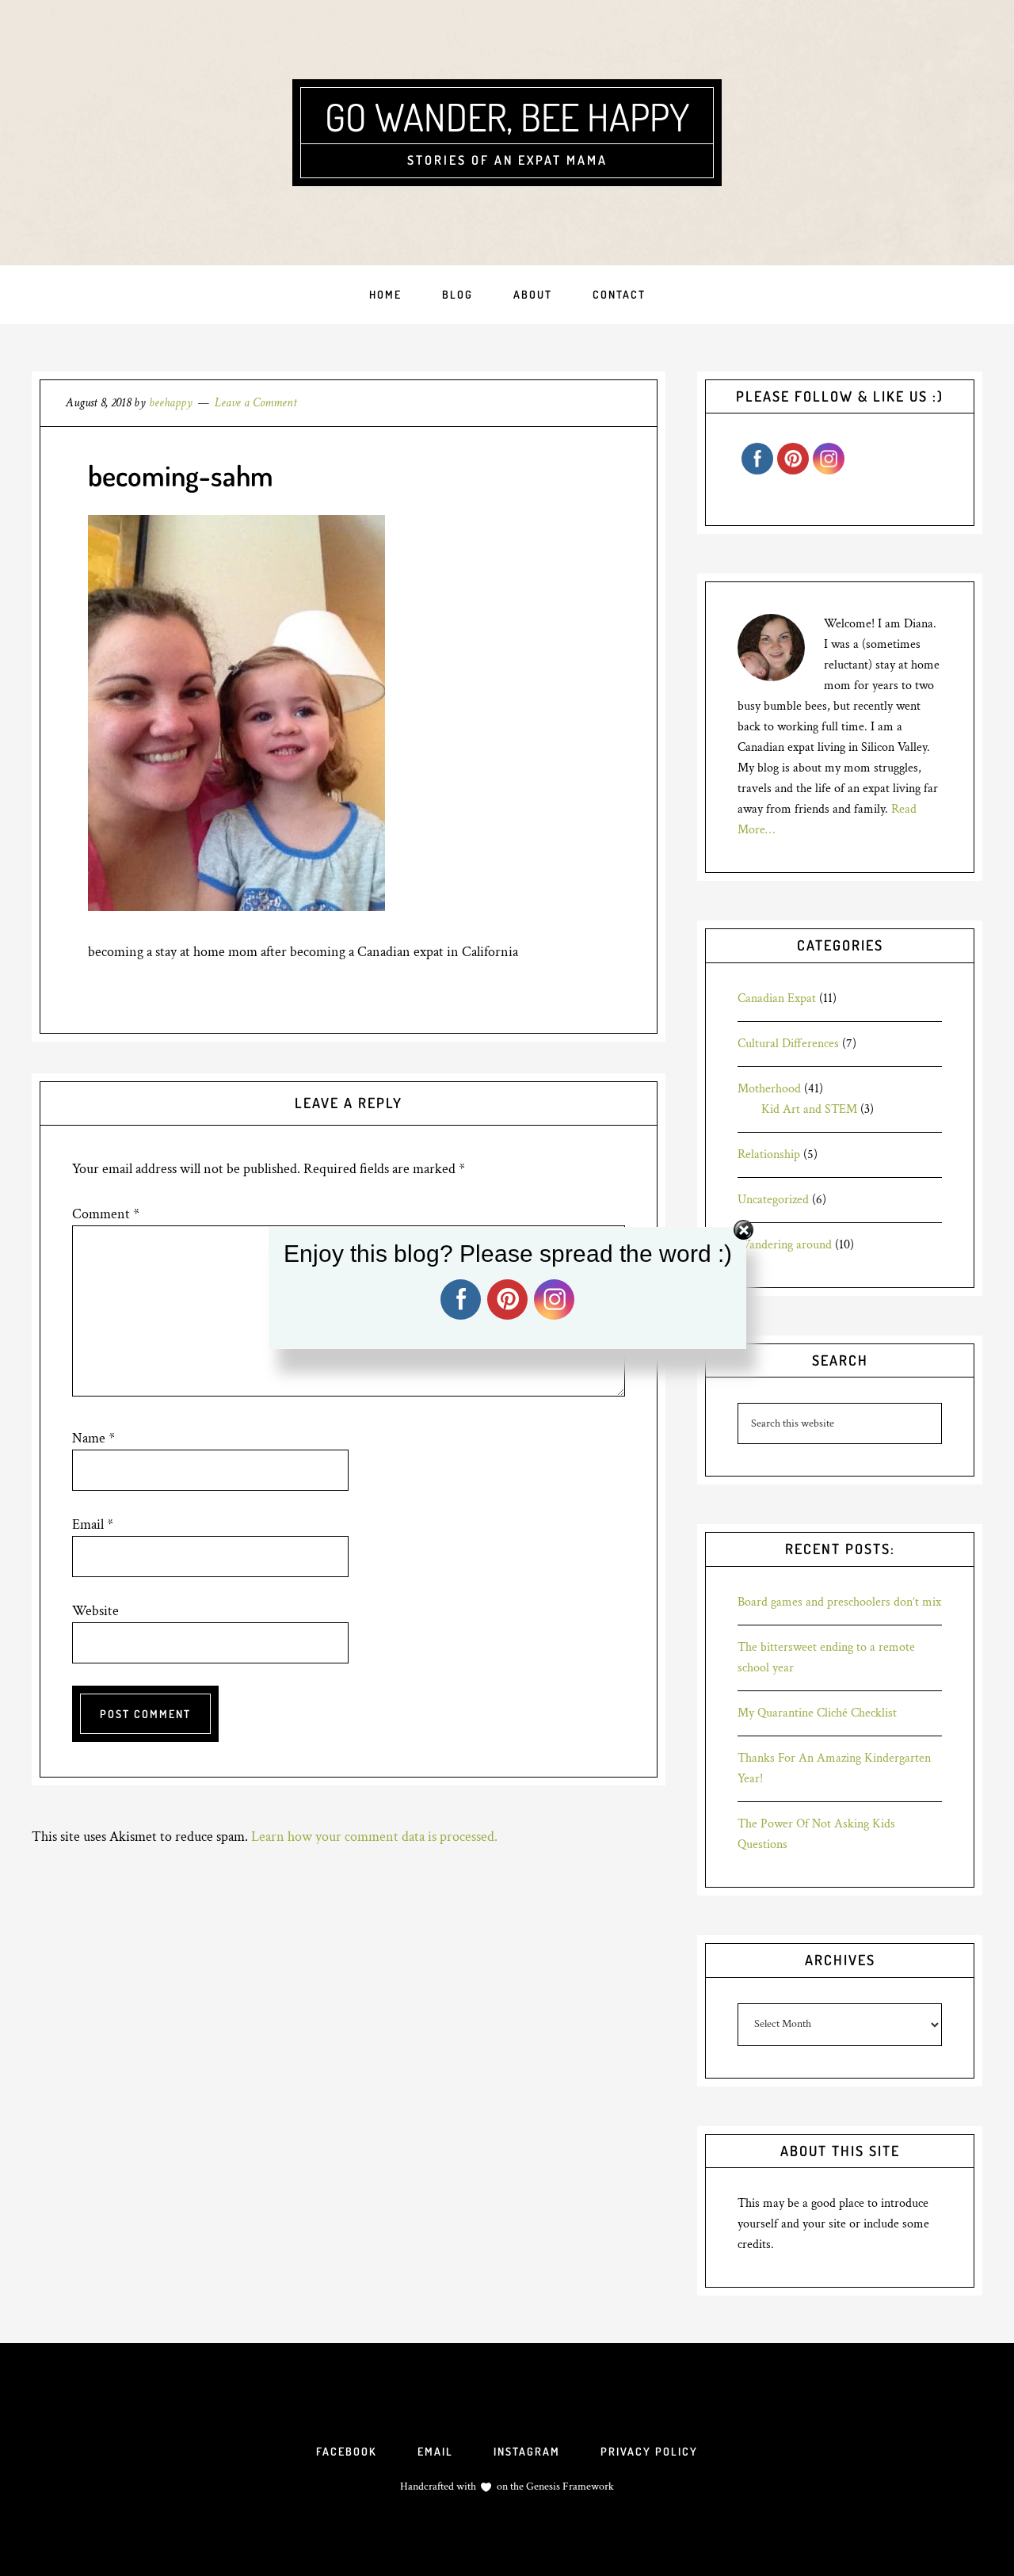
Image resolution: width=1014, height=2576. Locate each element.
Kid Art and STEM (809, 1109)
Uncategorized (773, 1200)
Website (95, 1611)
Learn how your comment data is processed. (374, 1837)
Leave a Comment (256, 403)
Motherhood (769, 1089)
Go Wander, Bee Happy (507, 116)
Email (93, 1524)
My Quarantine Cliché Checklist (817, 1713)
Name (93, 1438)
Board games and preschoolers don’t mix (839, 1602)
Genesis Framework (569, 2486)
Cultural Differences (788, 1044)
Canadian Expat (777, 998)
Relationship (769, 1155)
